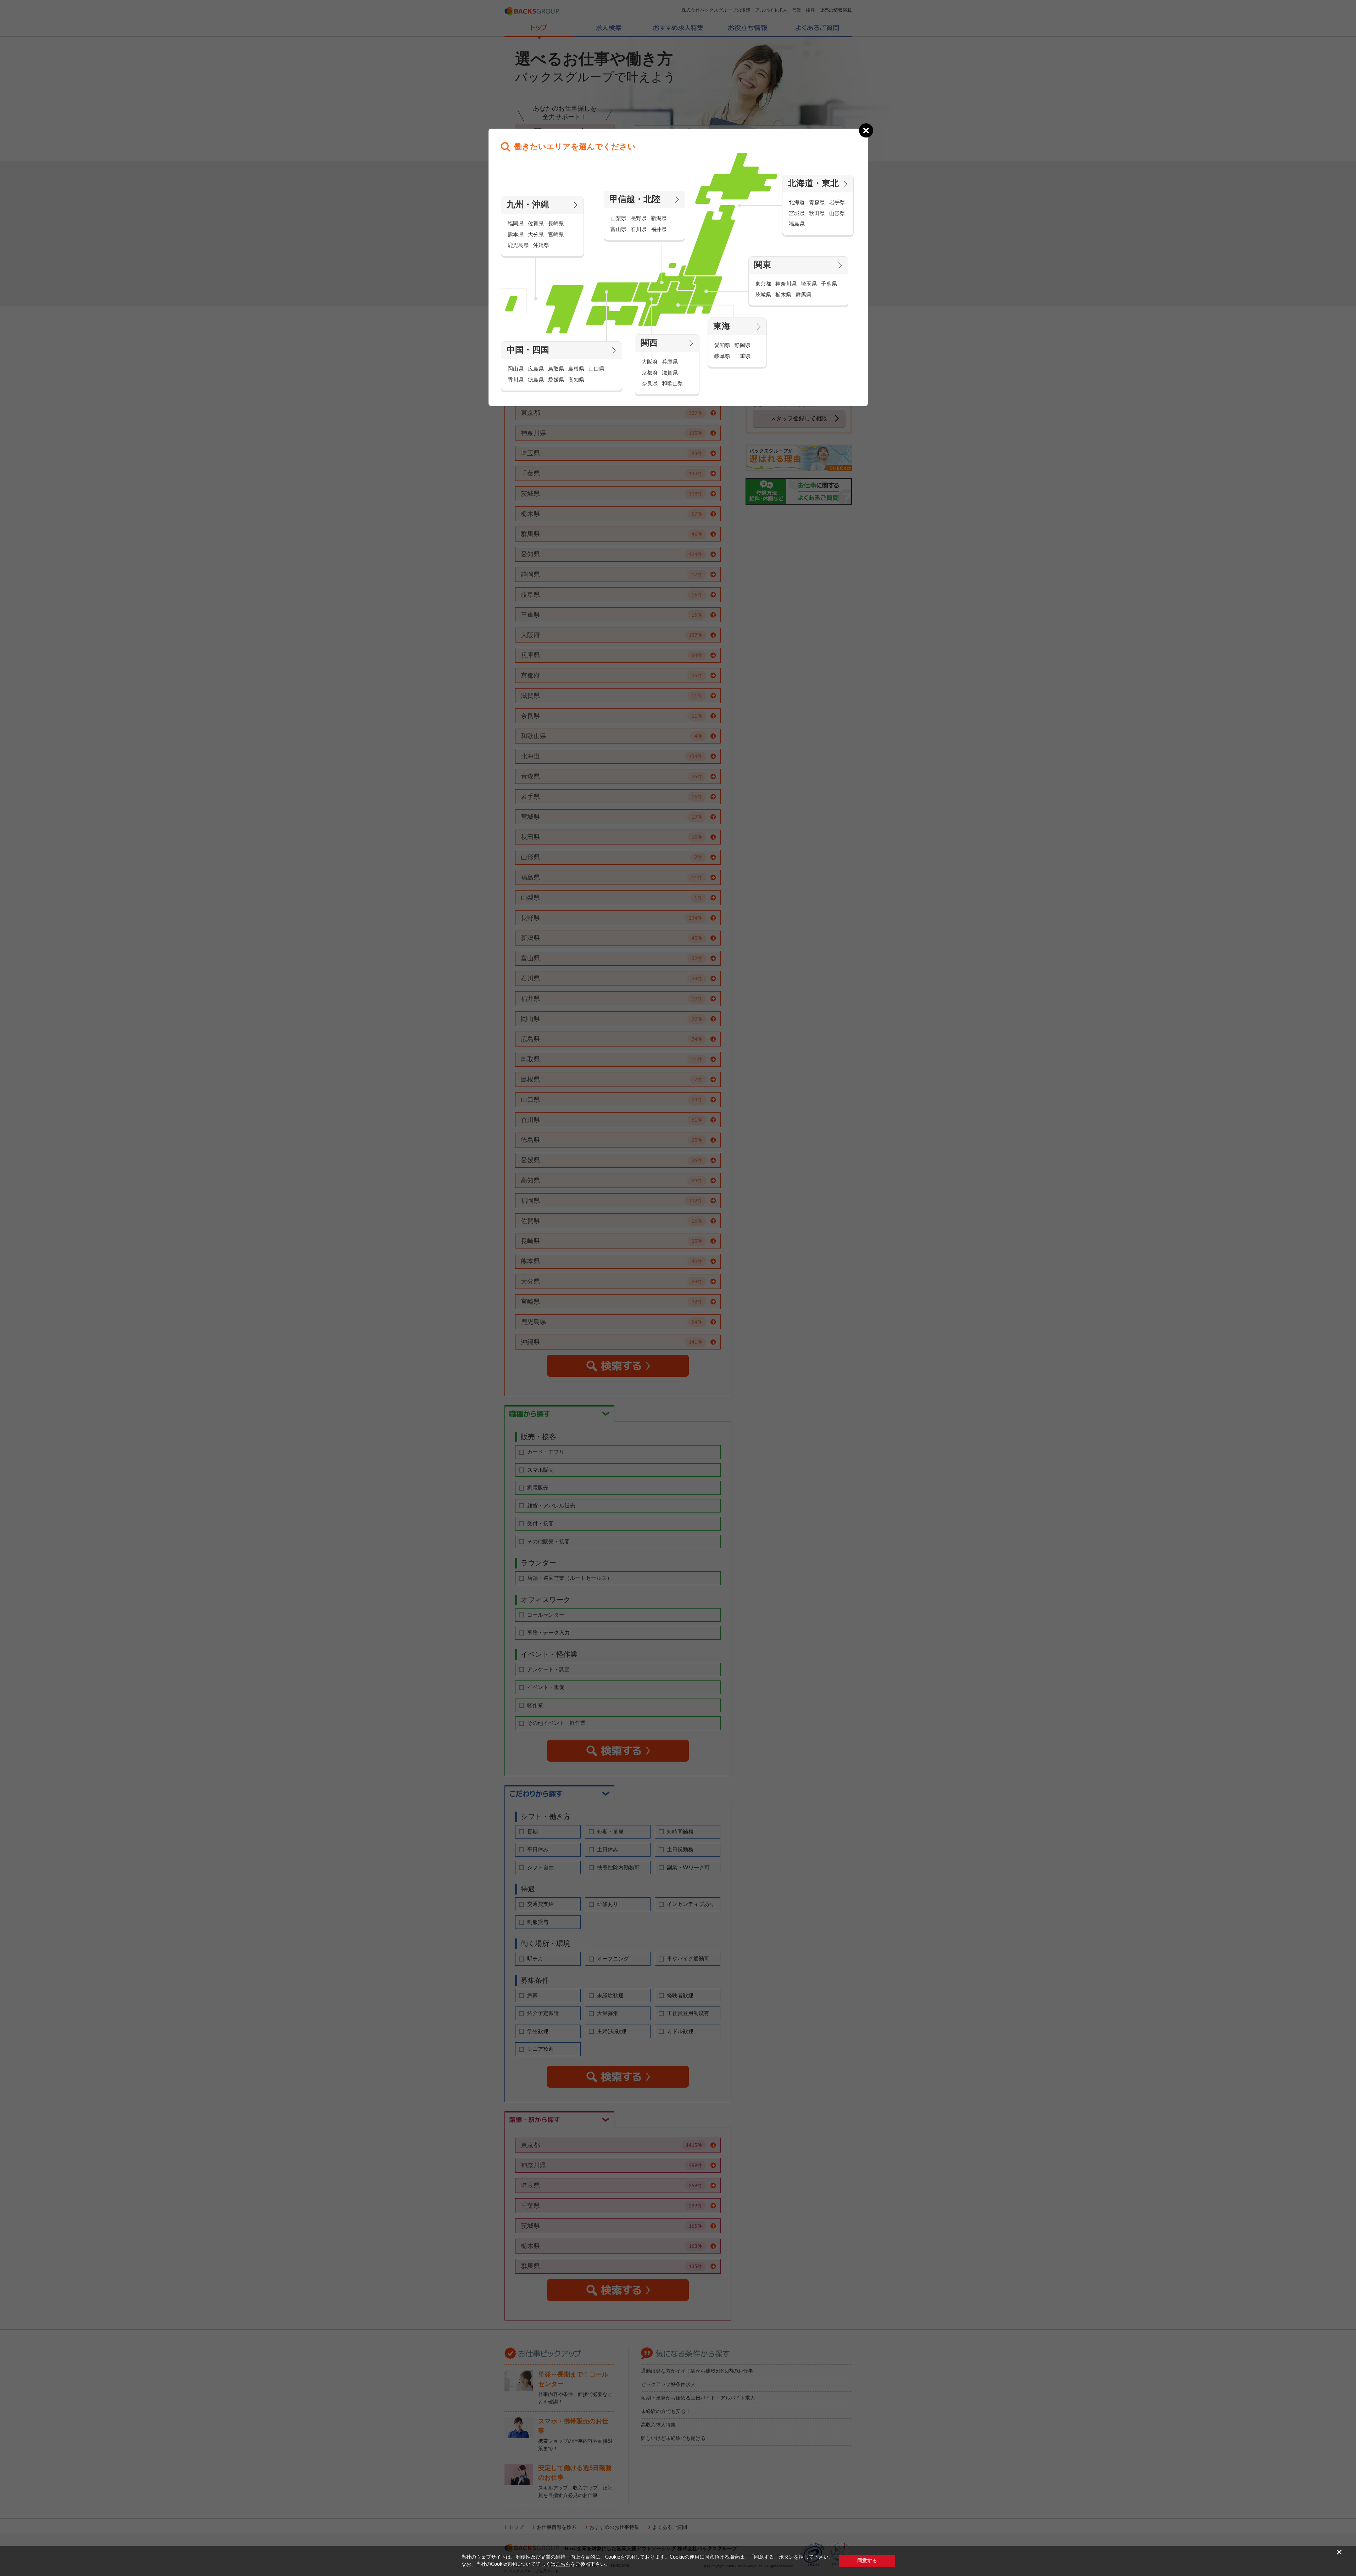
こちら (563, 2564)
